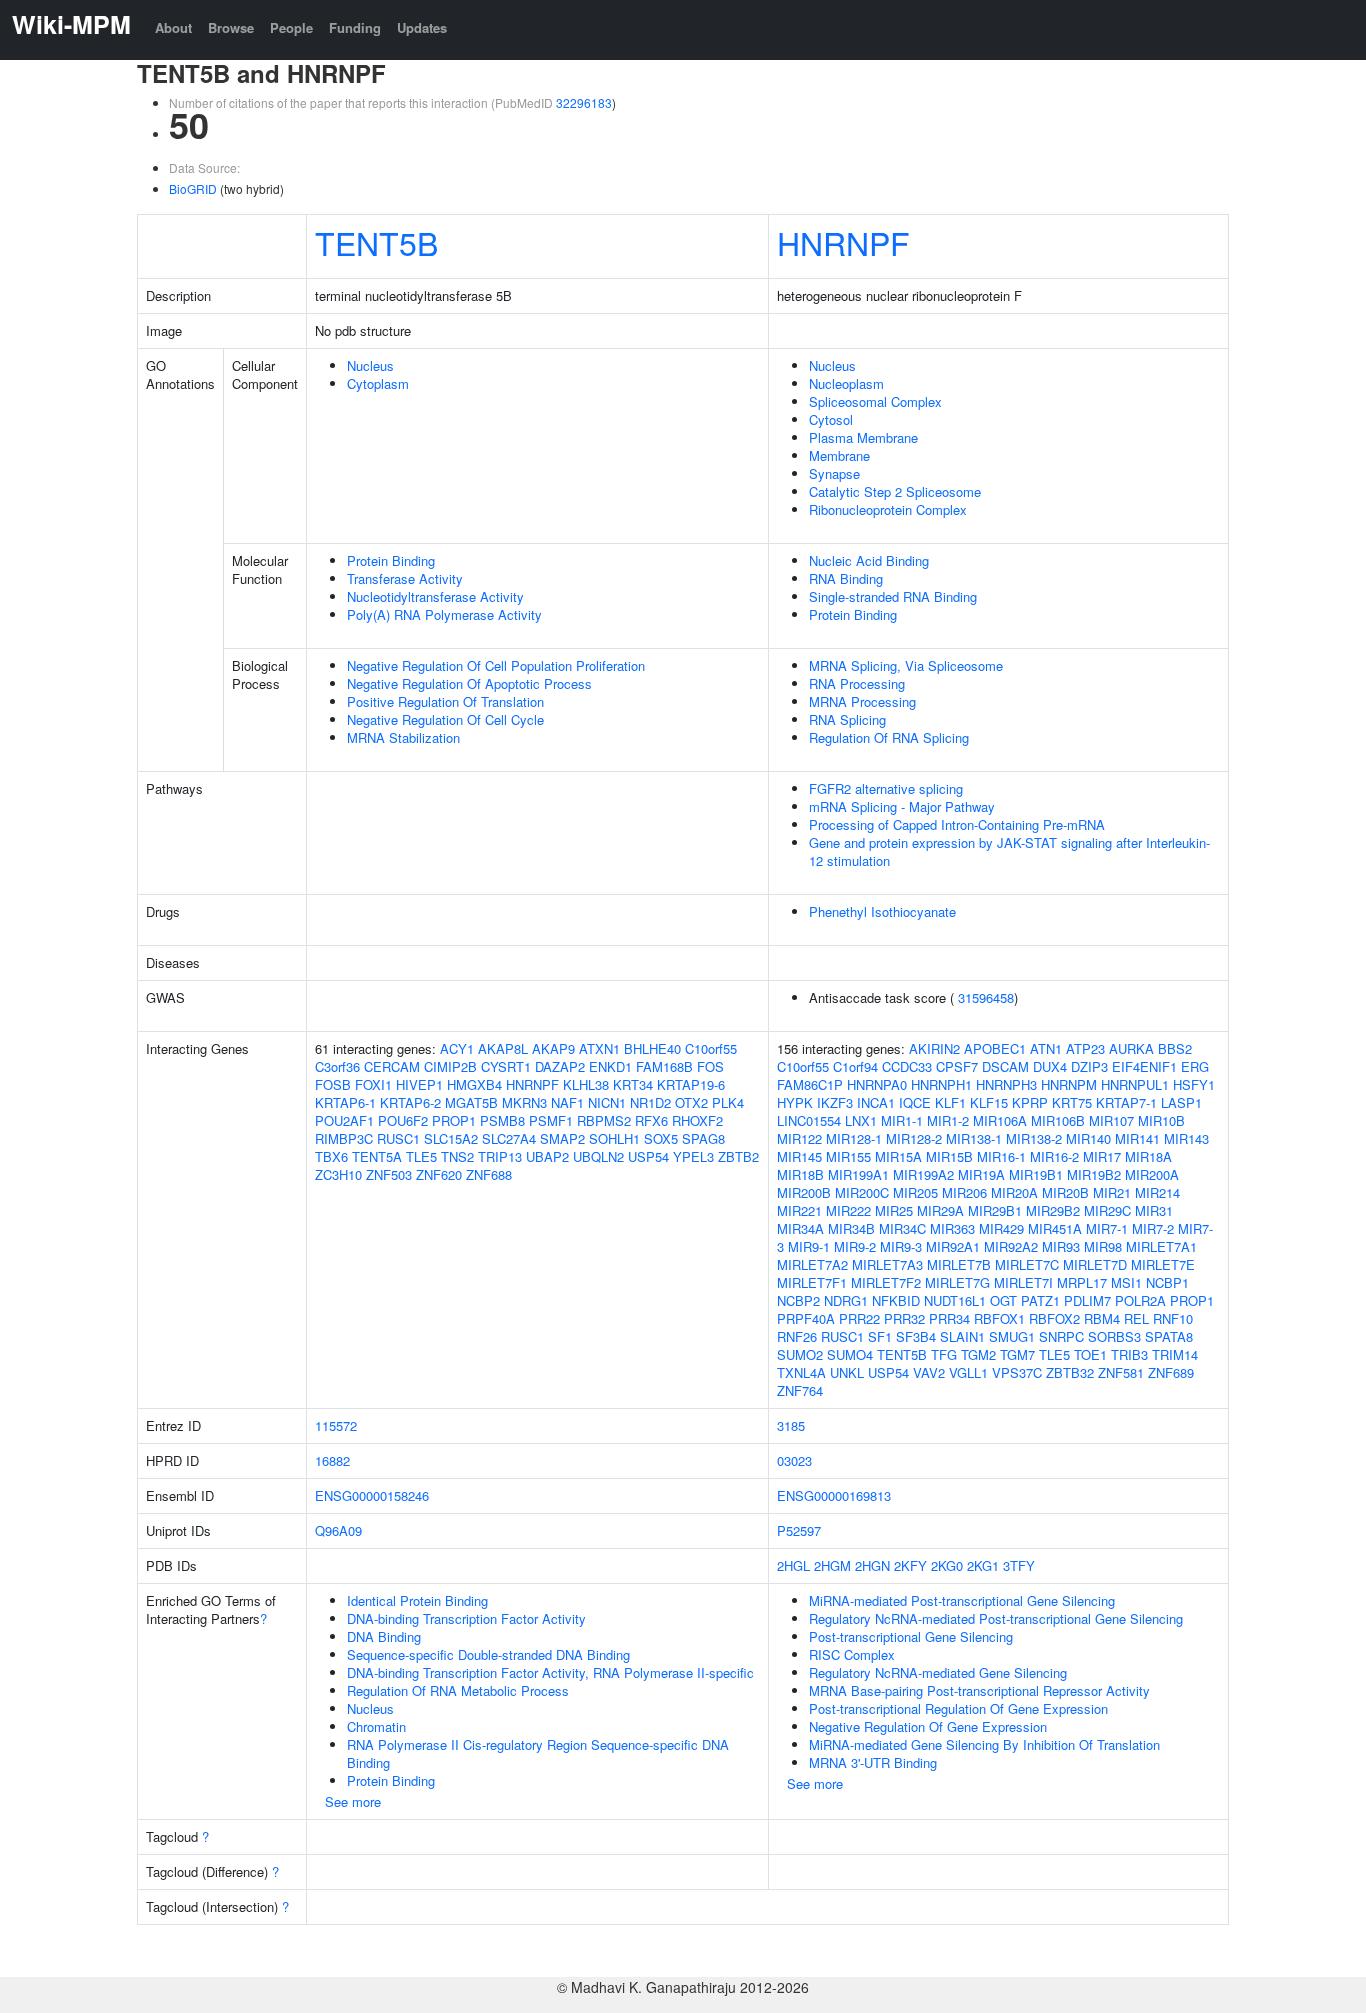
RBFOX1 (999, 1318)
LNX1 (861, 1120)
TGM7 (1017, 1354)
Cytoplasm (378, 383)
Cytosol (831, 419)
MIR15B (949, 1156)
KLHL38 (586, 1084)
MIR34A (800, 1228)
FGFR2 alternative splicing (886, 788)
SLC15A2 (451, 1138)
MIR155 (848, 1156)
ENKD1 (610, 1066)
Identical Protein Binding (417, 1600)
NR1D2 (650, 1102)
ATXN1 (599, 1048)
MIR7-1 (1107, 1228)
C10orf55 (711, 1048)
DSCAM (1005, 1066)
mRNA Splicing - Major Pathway (902, 806)
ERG (1195, 1066)
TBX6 (331, 1156)
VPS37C (1017, 1372)
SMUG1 (1012, 1336)
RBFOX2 (1054, 1318)
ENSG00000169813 (834, 1495)
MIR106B (1058, 1120)
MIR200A (1152, 1174)
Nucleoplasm (846, 383)
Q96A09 (338, 1530)
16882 (332, 1460)
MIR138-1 (974, 1138)
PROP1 (454, 1120)
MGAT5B (471, 1102)
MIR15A (898, 1156)
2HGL (793, 1565)
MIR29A (940, 1210)
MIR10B (1161, 1120)
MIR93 (1061, 1246)
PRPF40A (806, 1318)
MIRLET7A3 (887, 1264)
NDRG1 (846, 1300)
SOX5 (661, 1138)
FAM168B (664, 1066)
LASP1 (1181, 1102)
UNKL (847, 1372)
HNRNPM (1069, 1084)
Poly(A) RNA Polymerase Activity (444, 614)
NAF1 (567, 1102)
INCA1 (876, 1102)
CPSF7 (957, 1066)
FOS (710, 1066)
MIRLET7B (959, 1264)
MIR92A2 (1011, 1246)
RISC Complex (852, 1654)
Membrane (839, 455)
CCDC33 (907, 1066)
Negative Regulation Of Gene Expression (928, 1726)
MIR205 (915, 1192)
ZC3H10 (338, 1174)
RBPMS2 (604, 1120)
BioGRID (193, 188)
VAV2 (929, 1372)
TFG (944, 1354)
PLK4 (728, 1102)
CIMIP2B (450, 1066)
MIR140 (1088, 1138)
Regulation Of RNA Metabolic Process (458, 1690)
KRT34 (633, 1084)
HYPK (795, 1102)
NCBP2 (798, 1300)
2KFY (910, 1565)
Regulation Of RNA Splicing (889, 737)
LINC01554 (809, 1120)
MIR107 (1111, 1120)
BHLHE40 (652, 1048)
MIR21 (1112, 1192)
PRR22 (859, 1318)
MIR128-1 (854, 1138)
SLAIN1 (962, 1336)
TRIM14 (1175, 1354)
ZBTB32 (1070, 1372)
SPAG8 (703, 1138)
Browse (231, 27)
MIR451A (1055, 1228)
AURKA (1131, 1048)
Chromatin (376, 1726)
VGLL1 (968, 1372)
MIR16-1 (1001, 1156)
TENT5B (376, 242)
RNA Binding (846, 578)
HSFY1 (1194, 1084)
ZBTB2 (738, 1156)
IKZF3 (835, 1102)
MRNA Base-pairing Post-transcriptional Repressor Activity (979, 1690)
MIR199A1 (858, 1174)
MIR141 (1137, 1138)
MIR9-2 (855, 1246)
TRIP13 (500, 1156)
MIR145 (799, 1156)
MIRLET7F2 (886, 1282)
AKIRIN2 (934, 1048)
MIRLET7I (1023, 1282)
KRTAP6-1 (345, 1102)
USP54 (648, 1156)
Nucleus (370, 365)
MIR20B (1065, 1192)
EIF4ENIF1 (1144, 1066)
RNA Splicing (847, 719)
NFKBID (896, 1300)
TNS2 (457, 1156)
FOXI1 (373, 1084)
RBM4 (1102, 1318)
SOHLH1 (614, 1138)
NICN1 (607, 1102)
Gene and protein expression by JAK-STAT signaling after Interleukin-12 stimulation (1009, 851)
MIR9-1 (809, 1246)
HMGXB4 (474, 1084)
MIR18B (800, 1174)
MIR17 (1102, 1156)
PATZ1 (1040, 1300)
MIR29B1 (995, 1210)
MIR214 (1157, 1192)
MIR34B (851, 1228)
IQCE (915, 1102)
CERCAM (392, 1066)
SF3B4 (916, 1336)
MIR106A (1000, 1120)
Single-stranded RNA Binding (893, 596)
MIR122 (799, 1138)
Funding (355, 27)
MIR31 (1154, 1210)
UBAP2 (547, 1156)
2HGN (872, 1565)
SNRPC (1061, 1336)
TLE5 (421, 1156)
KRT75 (1072, 1102)
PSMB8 (502, 1120)
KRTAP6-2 (410, 1102)
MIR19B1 (1036, 1174)
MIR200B (804, 1192)
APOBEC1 (995, 1048)
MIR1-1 (902, 1120)
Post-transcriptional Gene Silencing (911, 1636)
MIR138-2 (1034, 1138)
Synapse (834, 473)
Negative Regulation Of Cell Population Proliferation (496, 665)
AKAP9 (553, 1048)
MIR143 (1186, 1138)
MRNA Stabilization (403, 737)
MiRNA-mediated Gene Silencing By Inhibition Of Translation (984, 1744)
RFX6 (651, 1120)
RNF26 (797, 1336)
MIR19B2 (1094, 1174)
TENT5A (377, 1156)
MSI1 (1126, 1282)
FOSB (333, 1084)
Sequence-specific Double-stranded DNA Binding (488, 1654)
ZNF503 (389, 1174)
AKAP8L (503, 1048)
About (173, 27)
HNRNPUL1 (1135, 1084)
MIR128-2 (914, 1138)
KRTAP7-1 (1126, 1102)
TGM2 (978, 1354)
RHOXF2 (697, 1120)
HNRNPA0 (877, 1084)
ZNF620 (439, 1174)
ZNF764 (800, 1390)
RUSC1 (398, 1138)
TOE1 (1090, 1354)
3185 (791, 1425)
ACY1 (457, 1048)
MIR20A (1014, 1192)
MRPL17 (1082, 1282)
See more (353, 1801)
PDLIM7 (1087, 1300)
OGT (1003, 1300)
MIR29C (1107, 1210)
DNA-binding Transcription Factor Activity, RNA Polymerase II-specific (550, 1672)
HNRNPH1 (941, 1084)
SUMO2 (800, 1354)
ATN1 (1046, 1048)
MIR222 (848, 1210)
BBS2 (1175, 1048)
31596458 (986, 997)
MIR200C (862, 1192)
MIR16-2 (1054, 1156)
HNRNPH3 (1006, 1084)
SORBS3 (1114, 1336)
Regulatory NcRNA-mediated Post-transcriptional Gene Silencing (996, 1618)
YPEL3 (693, 1156)
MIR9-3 (901, 1246)
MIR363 (952, 1228)
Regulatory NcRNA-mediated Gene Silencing (938, 1672)
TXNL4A (801, 1372)
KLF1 (950, 1102)
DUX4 (1050, 1066)
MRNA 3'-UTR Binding (873, 1762)
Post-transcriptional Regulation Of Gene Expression (958, 1708)
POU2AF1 (344, 1120)
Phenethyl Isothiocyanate (882, 911)
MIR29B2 (1053, 1210)
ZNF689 (1171, 1372)
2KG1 (983, 1565)
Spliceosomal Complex (875, 401)
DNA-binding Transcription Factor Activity (466, 1618)
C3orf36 (337, 1066)
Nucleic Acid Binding (869, 560)
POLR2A (1140, 1300)
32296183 (584, 102)
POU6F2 (403, 1120)
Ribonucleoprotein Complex (888, 509)
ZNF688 (489, 1174)
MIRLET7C (1027, 1264)
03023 (794, 1460)
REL (1136, 1318)
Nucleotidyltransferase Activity (435, 596)
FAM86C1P (810, 1084)
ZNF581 (1121, 1372)
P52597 (799, 1530)
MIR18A (1148, 1156)
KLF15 (989, 1102)
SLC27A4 (509, 1138)
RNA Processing (857, 683)
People (291, 27)
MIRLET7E (1163, 1264)
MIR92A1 (953, 1246)
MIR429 (1001, 1228)
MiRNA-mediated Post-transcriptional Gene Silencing (962, 1600)
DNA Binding (384, 1636)
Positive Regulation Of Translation (445, 701)
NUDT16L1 (955, 1300)
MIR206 (964, 1192)
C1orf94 (855, 1066)
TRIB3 (1129, 1354)
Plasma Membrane (863, 437)
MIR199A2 (923, 1174)
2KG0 (947, 1565)
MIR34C (902, 1228)
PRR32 (904, 1318)
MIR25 (894, 1210)
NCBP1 (1167, 1282)
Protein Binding (391, 560)
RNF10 (1173, 1318)
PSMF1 (551, 1120)
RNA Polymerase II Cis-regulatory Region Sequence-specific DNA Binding (538, 1753)
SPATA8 (1169, 1336)
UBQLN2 (598, 1156)
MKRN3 (524, 1102)
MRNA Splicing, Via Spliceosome (906, 665)
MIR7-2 (1153, 1228)
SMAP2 (562, 1138)
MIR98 (1103, 1246)
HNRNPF (843, 242)
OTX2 (691, 1102)
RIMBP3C (344, 1138)
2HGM (832, 1565)
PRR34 (949, 1318)
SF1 (880, 1336)
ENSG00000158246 (372, 1495)
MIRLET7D (1095, 1264)
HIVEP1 (419, 1084)
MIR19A (981, 1174)
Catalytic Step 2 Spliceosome (895, 491)
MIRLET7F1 (812, 1282)
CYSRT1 (506, 1066)
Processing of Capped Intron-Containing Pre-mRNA (957, 824)
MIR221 (799, 1210)
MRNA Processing (862, 701)
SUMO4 (850, 1354)
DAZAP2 (560, 1066)
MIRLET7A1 (1161, 1246)
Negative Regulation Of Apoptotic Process (469, 683)
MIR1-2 (948, 1120)
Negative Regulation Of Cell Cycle (445, 719)
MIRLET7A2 (812, 1264)
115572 (336, 1425)
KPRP (1030, 1102)
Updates (422, 27)
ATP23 (1085, 1048)
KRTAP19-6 (691, 1084)
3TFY (1019, 1565)
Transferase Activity (405, 578)
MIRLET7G (957, 1282)
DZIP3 (1089, 1066)
